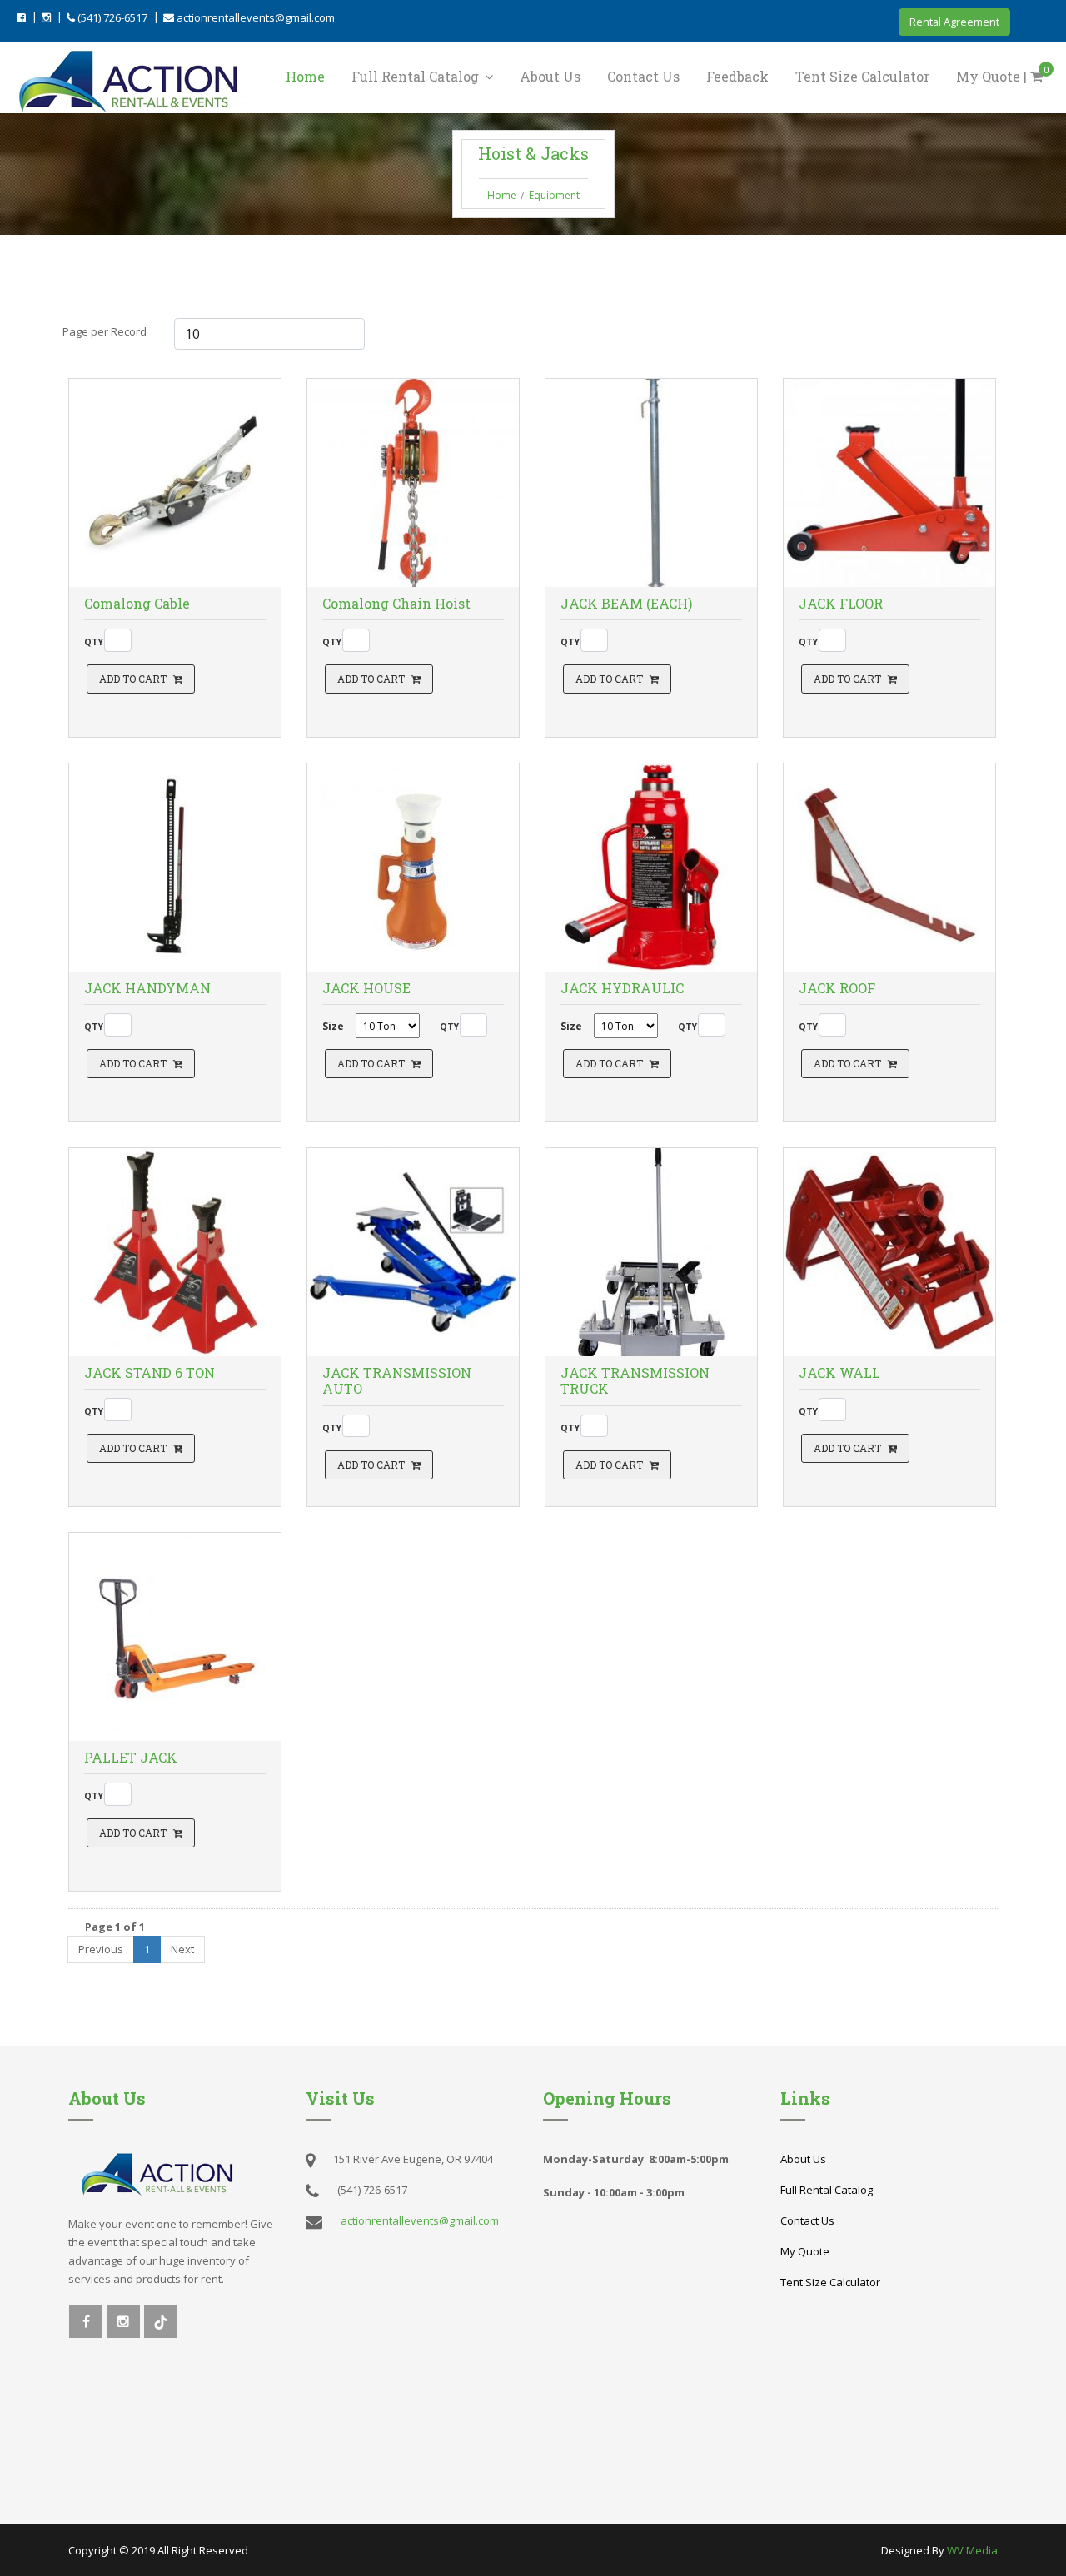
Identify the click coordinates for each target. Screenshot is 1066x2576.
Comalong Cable (137, 603)
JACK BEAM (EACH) (626, 603)
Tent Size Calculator (862, 76)
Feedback (737, 76)
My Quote (805, 2251)
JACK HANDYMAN (147, 988)
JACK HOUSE (366, 988)
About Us (550, 76)
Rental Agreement (954, 22)
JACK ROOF (837, 988)
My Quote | (1003, 75)
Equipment (554, 195)
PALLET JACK (131, 1757)
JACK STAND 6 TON (149, 1373)
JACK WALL (839, 1373)
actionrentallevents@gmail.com (254, 17)
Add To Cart (133, 679)
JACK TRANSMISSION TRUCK (635, 1380)
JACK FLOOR (841, 603)
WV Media (972, 2550)
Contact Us (643, 76)
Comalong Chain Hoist (396, 603)
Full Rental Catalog (417, 76)
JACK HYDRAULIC (622, 988)
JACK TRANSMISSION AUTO (397, 1380)
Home (305, 76)
